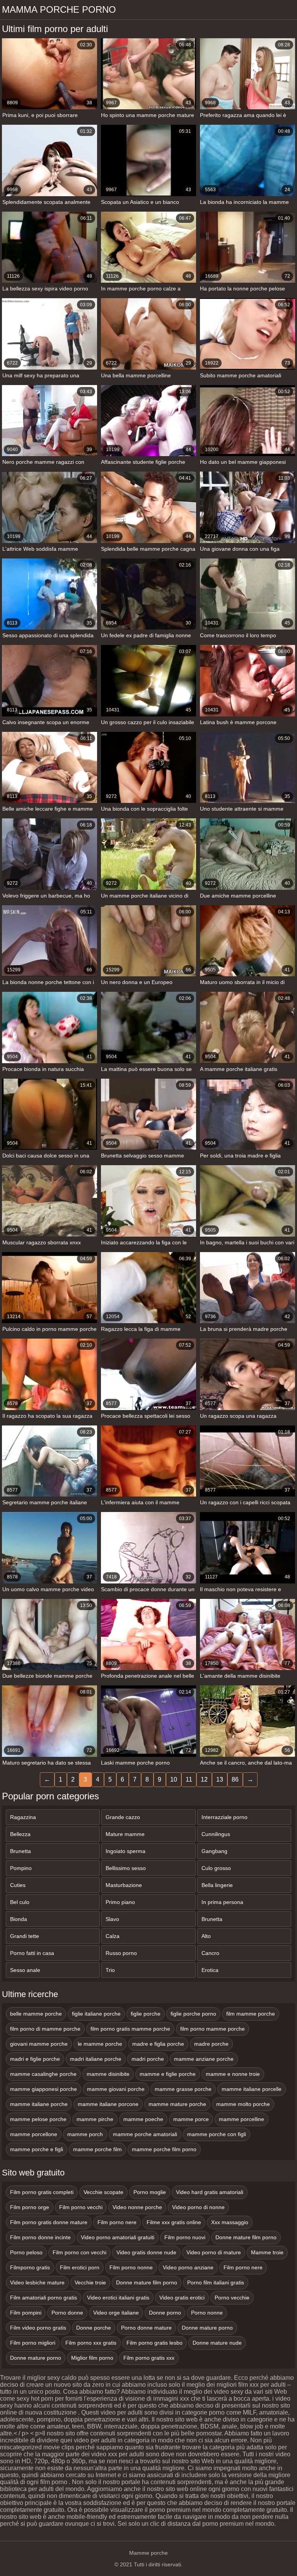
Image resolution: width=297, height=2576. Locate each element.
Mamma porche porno (59, 9)
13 (220, 1779)
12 (204, 1779)
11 (189, 1779)
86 (235, 1779)
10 (174, 1779)
